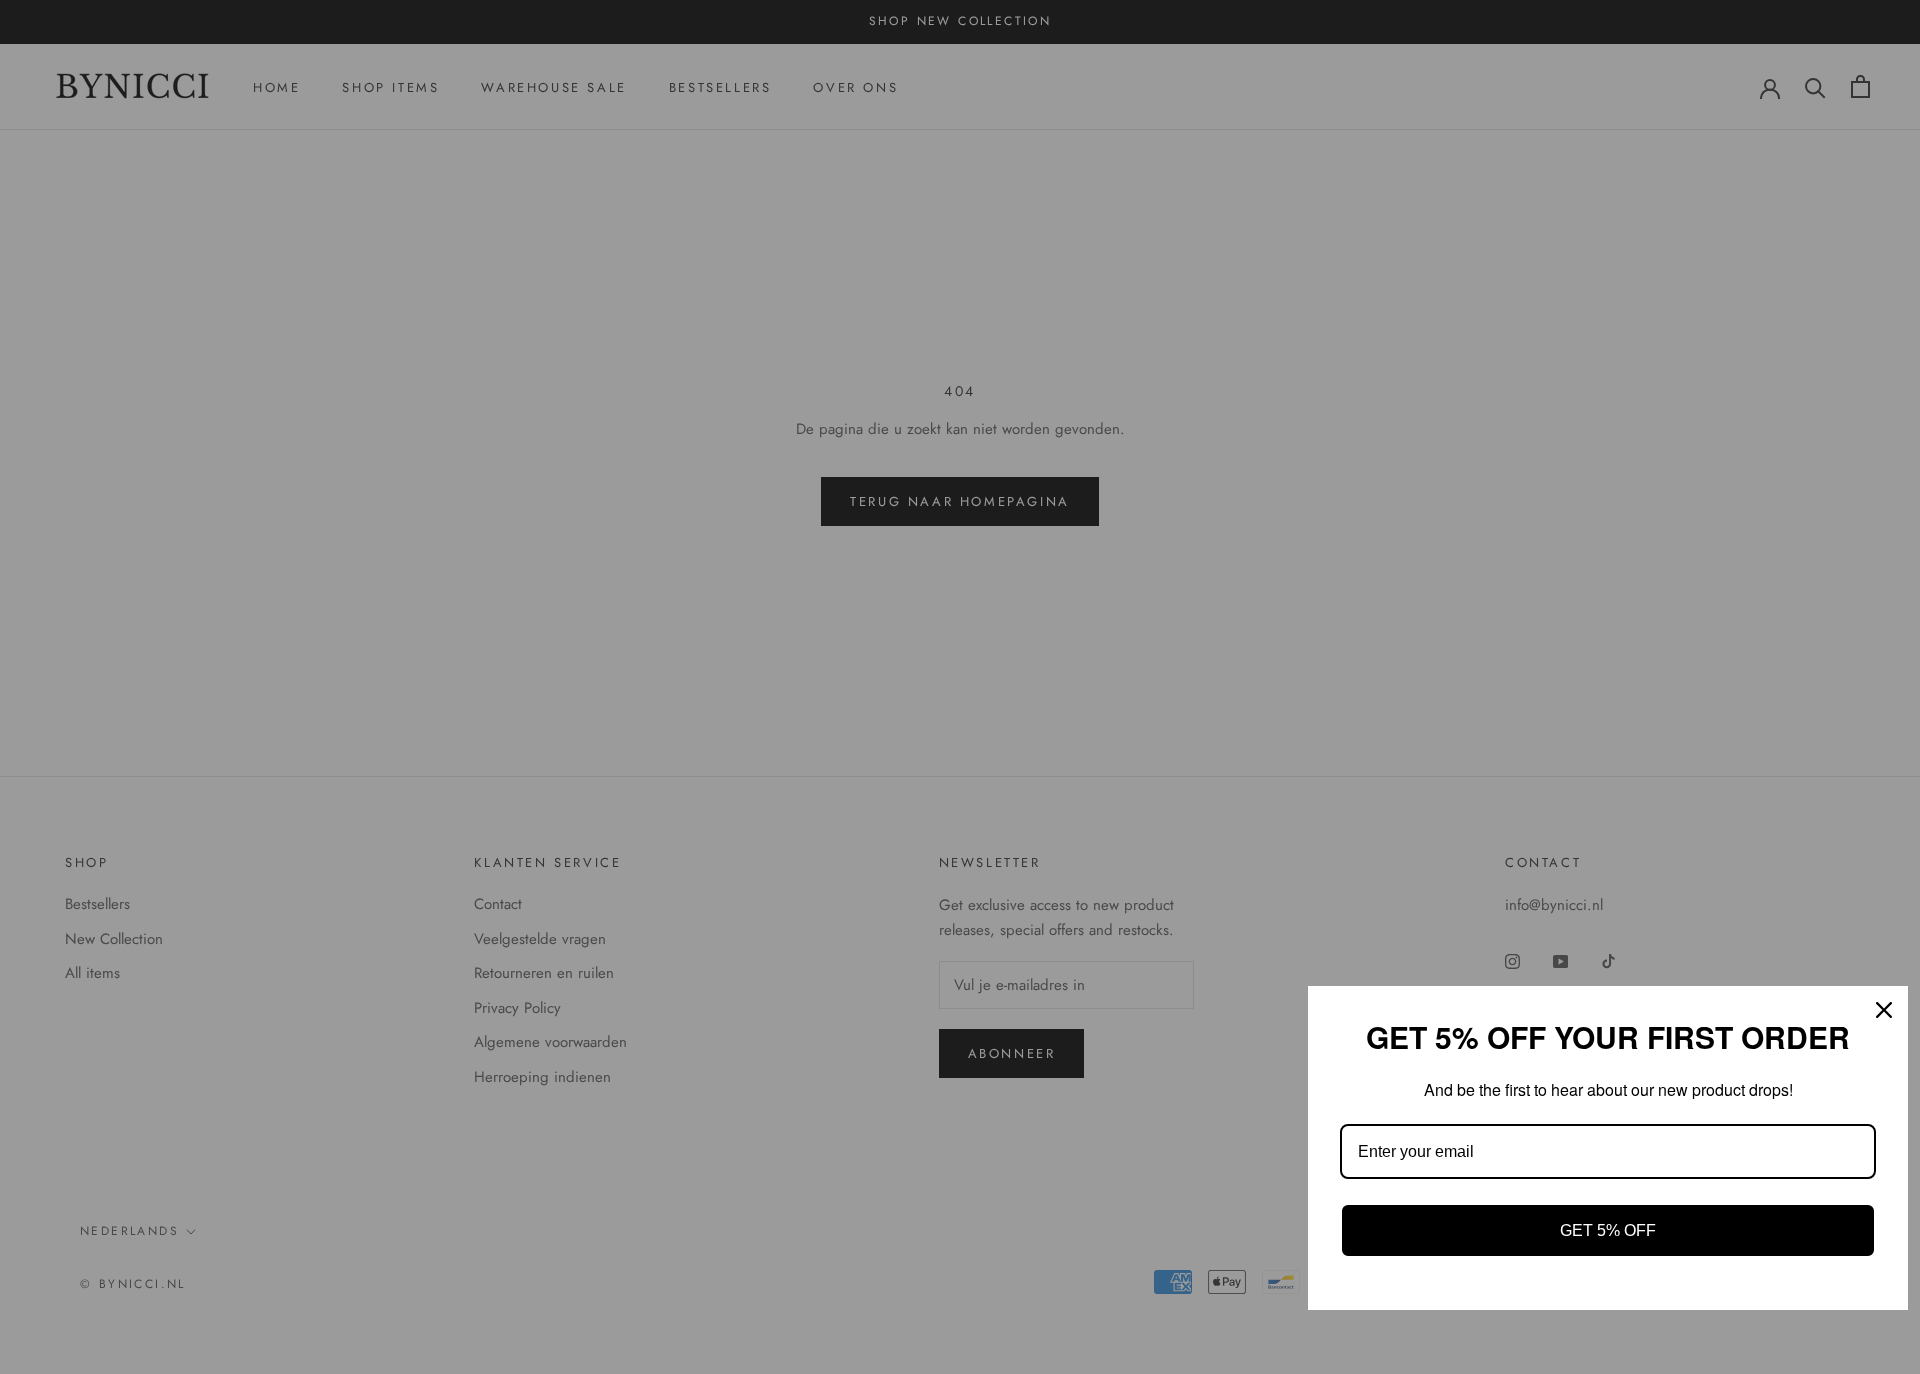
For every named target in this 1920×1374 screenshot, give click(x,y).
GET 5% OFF (1608, 1230)
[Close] (1884, 1010)
